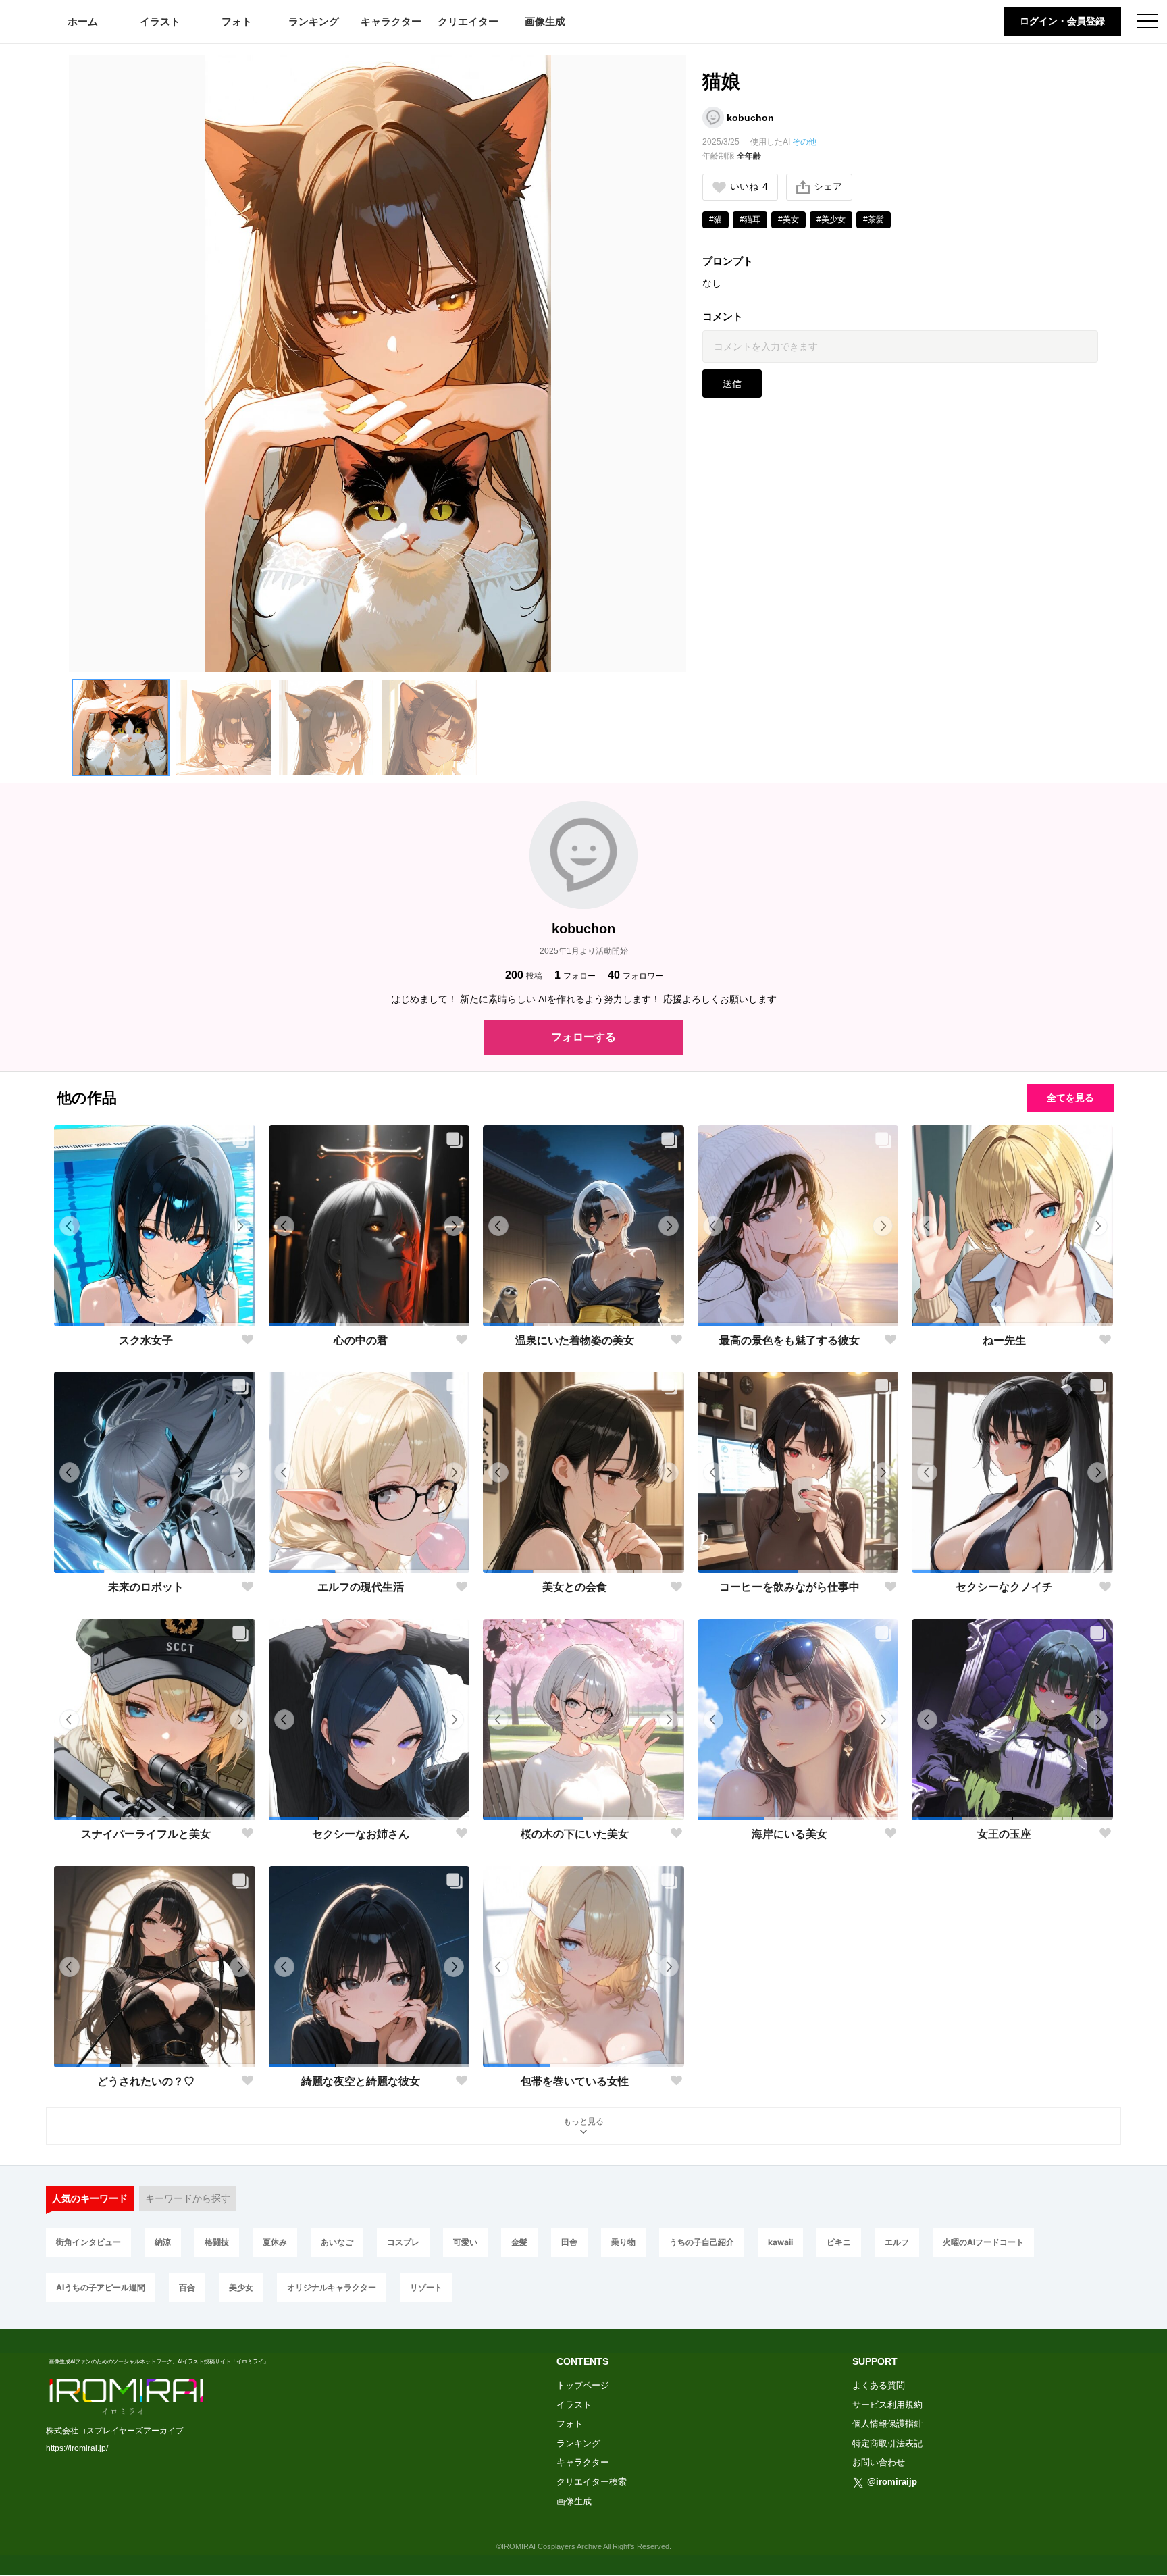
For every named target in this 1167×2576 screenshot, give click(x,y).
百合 (187, 2287)
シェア (828, 186)
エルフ (897, 2242)
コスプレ (403, 2242)
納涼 (163, 2242)
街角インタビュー (88, 2242)
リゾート (426, 2287)
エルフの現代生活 (361, 1587)
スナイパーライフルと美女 (146, 1834)
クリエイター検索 (592, 2482)
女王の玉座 (1004, 1834)
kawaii (780, 2242)
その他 (804, 142)
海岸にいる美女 (789, 1834)
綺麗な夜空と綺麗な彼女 (361, 2081)
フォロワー (636, 975)
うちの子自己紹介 (702, 2242)
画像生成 (545, 21)
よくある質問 (879, 2385)
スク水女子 (146, 1340)
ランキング (314, 21)
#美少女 (831, 220)
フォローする (583, 1037)
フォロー (575, 975)
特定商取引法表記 (887, 2443)
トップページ (583, 2385)
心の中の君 (361, 1340)
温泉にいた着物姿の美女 (575, 1340)
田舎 (569, 2242)
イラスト (160, 21)
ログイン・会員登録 (1062, 21)
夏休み (275, 2242)
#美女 (788, 220)
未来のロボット (146, 1587)
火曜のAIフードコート (983, 2242)
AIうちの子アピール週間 (101, 2287)
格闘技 (217, 2242)
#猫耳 (750, 220)
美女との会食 (575, 1587)
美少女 (241, 2287)
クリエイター (468, 21)
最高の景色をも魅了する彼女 (789, 1340)
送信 (732, 384)
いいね (749, 186)
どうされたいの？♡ (146, 2081)
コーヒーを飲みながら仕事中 (789, 1587)
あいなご (337, 2242)
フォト (237, 21)
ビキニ (839, 2242)
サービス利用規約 (887, 2405)
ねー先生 (1004, 1340)
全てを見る (1070, 1098)
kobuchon (750, 118)
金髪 (519, 2242)
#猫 (716, 220)
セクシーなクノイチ (1004, 1587)
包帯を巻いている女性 (575, 2081)
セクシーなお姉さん (361, 1834)
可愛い (465, 2242)
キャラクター (391, 21)
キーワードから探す (188, 2198)
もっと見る (583, 2121)
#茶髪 (874, 220)
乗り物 (623, 2242)
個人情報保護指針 (887, 2424)
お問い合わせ (879, 2462)
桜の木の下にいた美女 (575, 1834)
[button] (120, 727)
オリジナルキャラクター (332, 2287)
